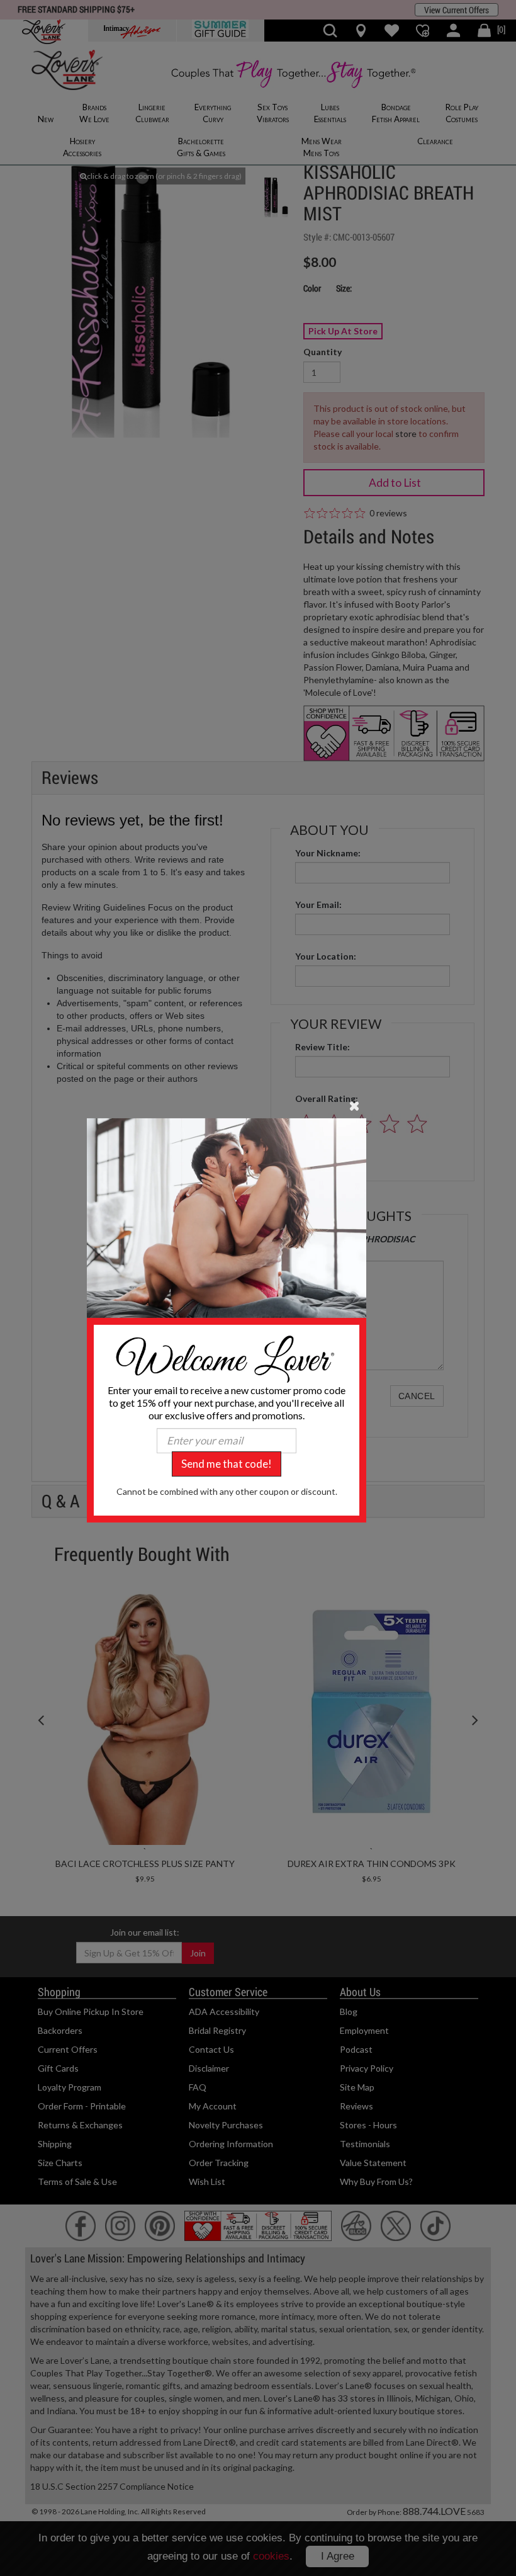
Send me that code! (227, 1464)
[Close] (355, 1104)
